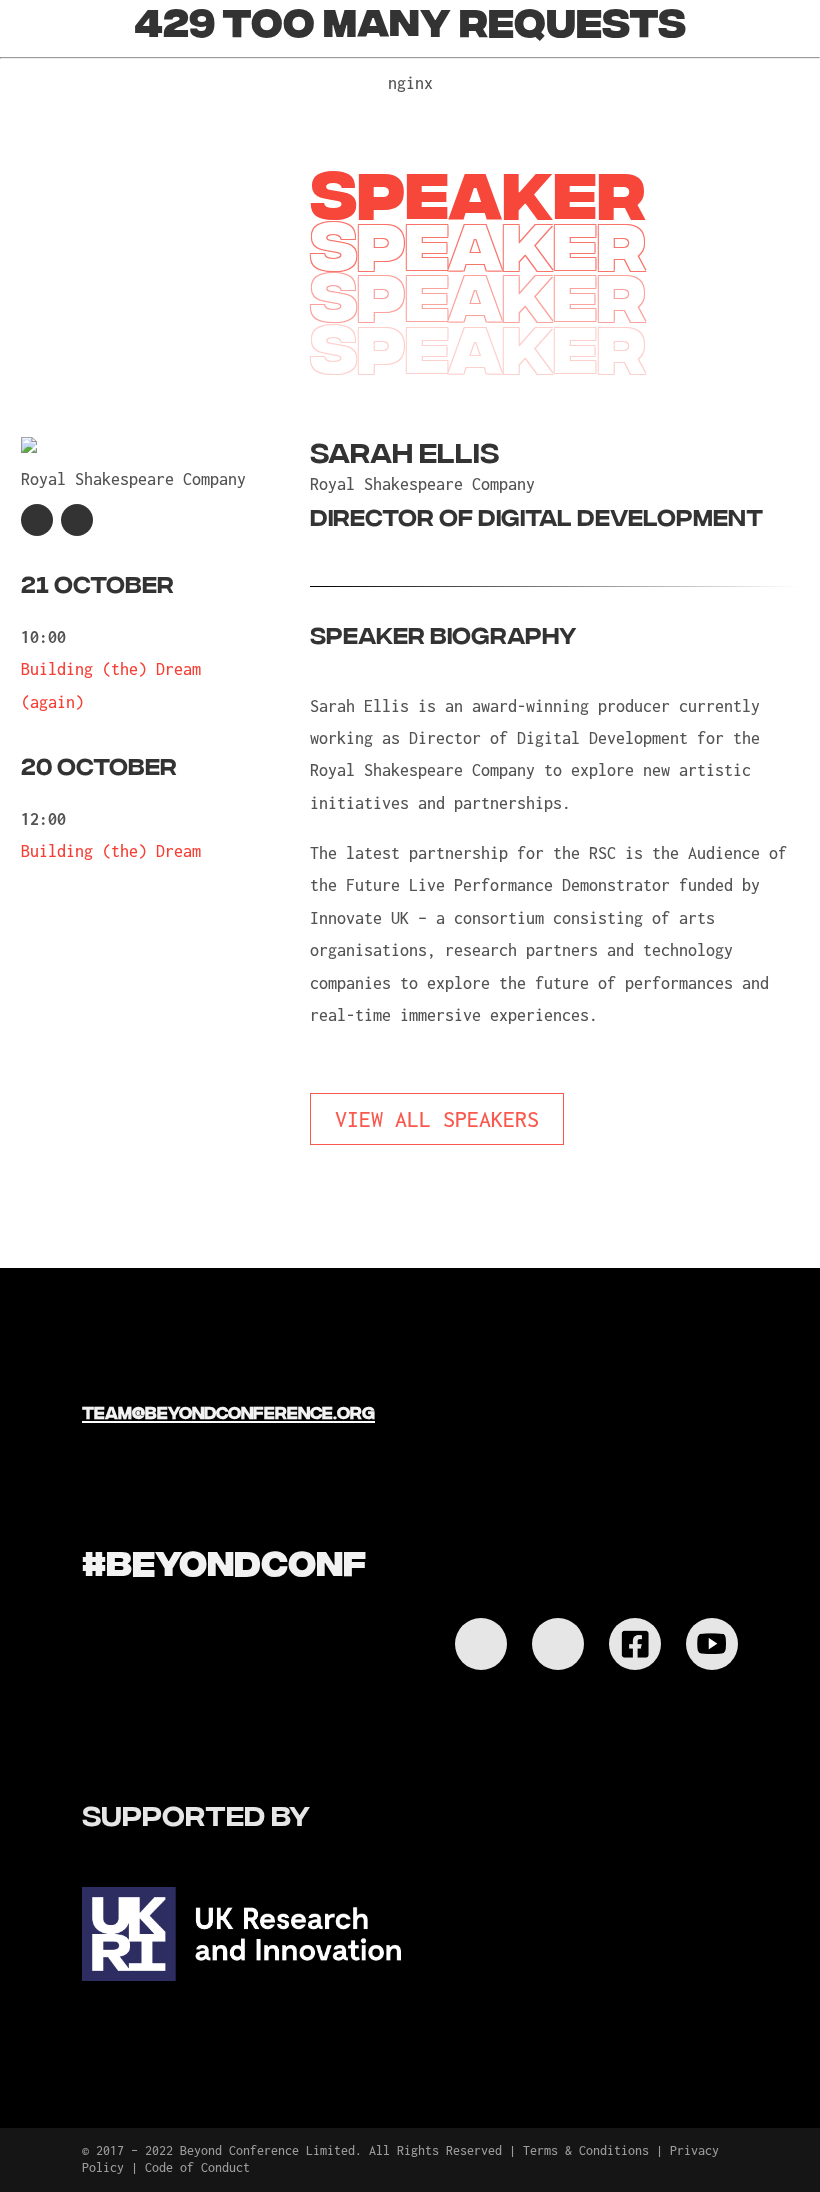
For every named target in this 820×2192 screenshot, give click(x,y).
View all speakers (437, 1119)
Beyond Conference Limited (267, 2150)
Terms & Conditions (586, 2150)
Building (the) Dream (111, 851)
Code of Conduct (197, 2167)
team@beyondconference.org (228, 1411)
